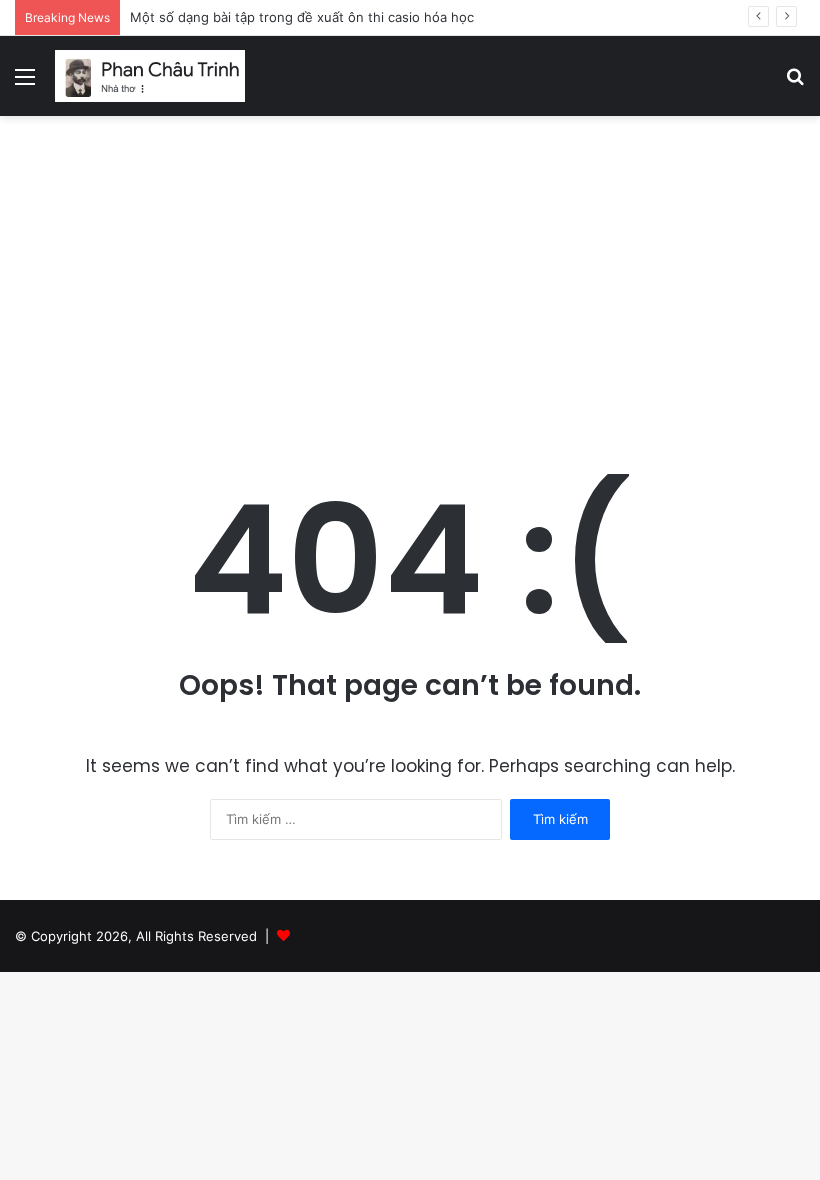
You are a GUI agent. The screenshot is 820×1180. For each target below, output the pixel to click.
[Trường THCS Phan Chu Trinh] (150, 76)
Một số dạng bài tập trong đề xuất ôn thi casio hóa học (302, 17)
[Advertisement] (410, 286)
